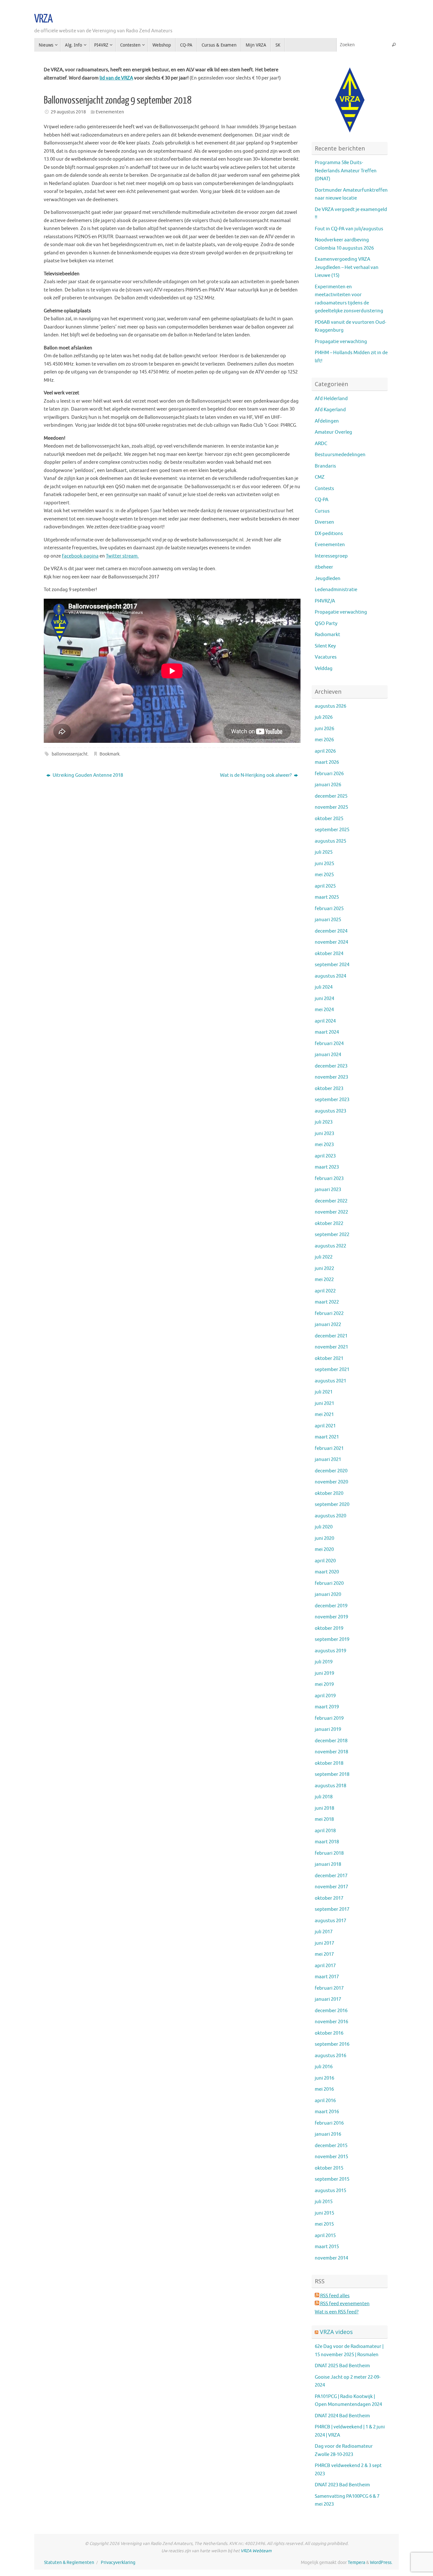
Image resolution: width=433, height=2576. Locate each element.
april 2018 (325, 1831)
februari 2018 (329, 1853)
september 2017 (332, 1909)
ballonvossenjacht (70, 754)
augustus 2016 (330, 2056)
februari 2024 (329, 1044)
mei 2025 (324, 875)
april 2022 (325, 1291)
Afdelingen (327, 421)
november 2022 (331, 1212)
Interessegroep (331, 556)
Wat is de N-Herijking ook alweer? (256, 775)
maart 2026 (327, 762)
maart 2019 (327, 1707)
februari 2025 (329, 909)
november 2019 (331, 1617)
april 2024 (325, 1021)
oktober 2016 (329, 2033)
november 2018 (331, 1752)
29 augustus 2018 (68, 112)
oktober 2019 (329, 1628)
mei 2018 (324, 1819)
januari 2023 (328, 1190)
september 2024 (332, 965)
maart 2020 (327, 1572)
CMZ (320, 477)
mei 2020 (324, 1549)
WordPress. (381, 2563)
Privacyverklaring (118, 2563)
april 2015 (325, 2236)
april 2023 (325, 1156)
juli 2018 (324, 1797)
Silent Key (325, 646)
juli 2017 (324, 1932)
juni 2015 (324, 2213)
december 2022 (331, 1201)
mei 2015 (324, 2224)
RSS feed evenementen (344, 2304)
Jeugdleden (328, 579)
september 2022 (332, 1235)
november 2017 (331, 1887)
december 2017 (331, 1876)
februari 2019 (329, 1718)
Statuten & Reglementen (69, 2563)
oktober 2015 (329, 2168)
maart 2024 (327, 1032)
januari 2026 (328, 785)
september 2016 (332, 2044)
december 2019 (331, 1606)
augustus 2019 (330, 1651)
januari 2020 (328, 1594)
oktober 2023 (329, 1089)
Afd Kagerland (330, 410)
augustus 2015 (330, 2191)
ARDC (321, 444)
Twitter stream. (122, 556)
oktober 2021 (329, 1358)
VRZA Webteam (256, 2551)
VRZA (43, 19)
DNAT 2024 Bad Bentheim (342, 2416)
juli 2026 (324, 717)
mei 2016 (324, 2089)
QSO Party (326, 624)
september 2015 (332, 2179)
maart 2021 (327, 1437)
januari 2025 (328, 920)
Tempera (356, 2563)
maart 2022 (327, 1302)
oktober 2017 (329, 1898)
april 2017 (325, 1966)
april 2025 (325, 886)
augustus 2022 (330, 1246)
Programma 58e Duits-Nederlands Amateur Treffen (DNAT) (346, 171)
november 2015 (331, 2157)
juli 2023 (324, 1122)
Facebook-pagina (80, 556)
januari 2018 (328, 1864)
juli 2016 (324, 2067)
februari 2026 (329, 774)
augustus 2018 (330, 1786)
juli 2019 (324, 1662)
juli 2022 (324, 1257)
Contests (324, 489)
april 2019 (325, 1696)
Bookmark (110, 754)
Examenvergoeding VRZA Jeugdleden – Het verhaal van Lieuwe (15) (347, 267)
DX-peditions (329, 534)
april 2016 (325, 2101)
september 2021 (332, 1370)
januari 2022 (328, 1325)
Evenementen (110, 112)
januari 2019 (328, 1729)
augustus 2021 (330, 1381)
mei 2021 (324, 1415)
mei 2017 (324, 1954)
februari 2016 (329, 2123)
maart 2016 (327, 2112)
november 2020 (331, 1482)
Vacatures (326, 657)
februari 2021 (329, 1448)
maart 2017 (327, 1977)
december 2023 (331, 1066)
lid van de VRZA (116, 78)
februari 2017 (329, 1988)
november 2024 (331, 942)
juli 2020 (324, 1527)
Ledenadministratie (336, 590)
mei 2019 (324, 1684)
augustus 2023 (330, 1111)
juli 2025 (324, 852)
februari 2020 (329, 1583)
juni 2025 (324, 864)
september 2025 (332, 830)
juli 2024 (324, 987)
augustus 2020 (330, 1516)
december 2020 (331, 1471)
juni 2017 (324, 1943)
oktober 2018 (329, 1763)
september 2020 (332, 1505)
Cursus (322, 511)
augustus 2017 (330, 1921)
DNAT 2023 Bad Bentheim (342, 2485)
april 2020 (325, 1561)
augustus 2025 (330, 841)
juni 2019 (324, 1673)
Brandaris (325, 466)
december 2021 (331, 1336)
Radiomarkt (327, 635)
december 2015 (331, 2146)
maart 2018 (327, 1842)
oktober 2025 (329, 819)
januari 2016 (328, 2134)
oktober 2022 (329, 1224)
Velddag (324, 669)
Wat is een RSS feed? (337, 2312)
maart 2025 (327, 897)
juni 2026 (324, 729)
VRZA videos (336, 2332)
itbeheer (324, 567)
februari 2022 (329, 1314)
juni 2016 (324, 2078)
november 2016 (331, 2022)
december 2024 (331, 931)
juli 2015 (324, 2202)
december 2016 (331, 2011)
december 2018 (331, 1741)
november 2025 (331, 807)
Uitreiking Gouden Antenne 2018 (87, 775)
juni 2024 (324, 999)
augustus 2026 (330, 706)
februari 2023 (329, 1179)
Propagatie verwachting (341, 342)
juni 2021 (324, 1403)
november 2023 (331, 1077)
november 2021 (331, 1347)
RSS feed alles (334, 2296)
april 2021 (325, 1426)
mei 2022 (324, 1280)
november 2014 (331, 2258)
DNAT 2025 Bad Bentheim (342, 2366)
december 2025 (331, 796)
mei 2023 (324, 1145)
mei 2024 (324, 1010)
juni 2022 (324, 1269)
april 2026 (325, 751)
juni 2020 (324, 1538)
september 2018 (332, 1774)
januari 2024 (328, 1055)
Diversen (324, 522)
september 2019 (332, 1639)
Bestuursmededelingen (340, 455)
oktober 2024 (329, 954)
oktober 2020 (329, 1493)
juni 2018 (324, 1808)
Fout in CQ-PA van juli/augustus (349, 229)
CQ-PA (322, 500)
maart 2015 (327, 2247)
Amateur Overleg (333, 432)
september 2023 (332, 1100)
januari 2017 (328, 1999)
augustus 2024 (330, 976)
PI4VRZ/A (325, 601)
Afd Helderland (331, 399)
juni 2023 (324, 1134)
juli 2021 (324, 1392)
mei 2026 (324, 740)
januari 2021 (328, 1460)
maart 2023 (327, 1167)
